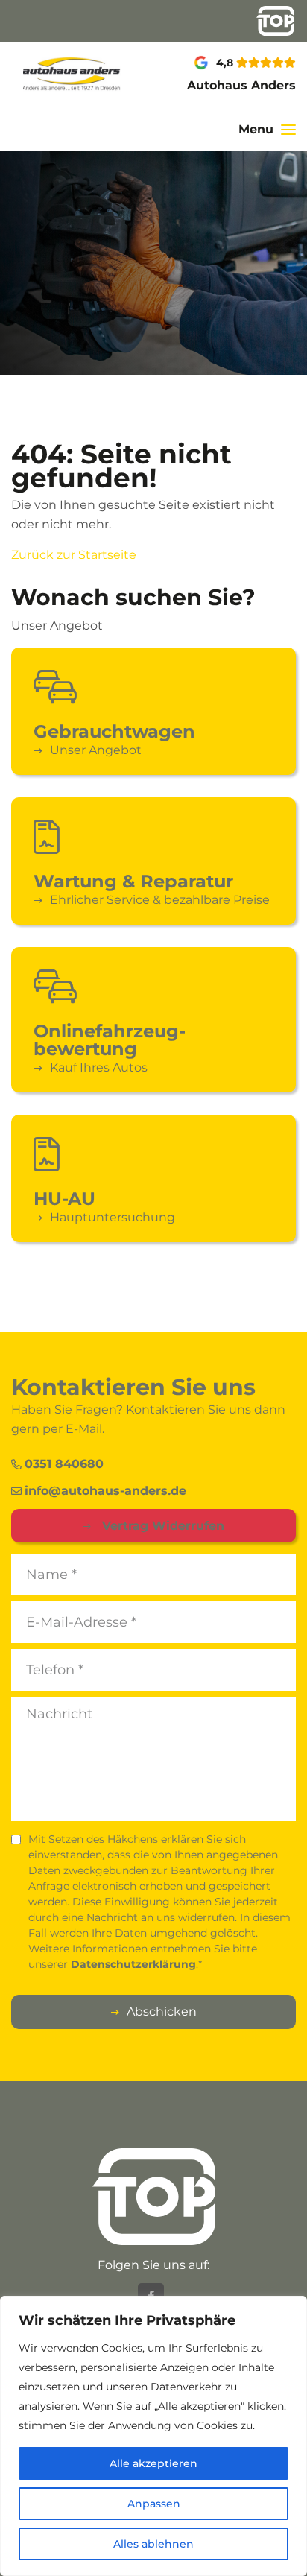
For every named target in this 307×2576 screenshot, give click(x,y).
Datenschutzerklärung (133, 1964)
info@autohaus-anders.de (105, 1491)
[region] (153, 2436)
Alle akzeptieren (153, 2463)
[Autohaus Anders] (51, 74)
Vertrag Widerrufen (161, 1526)
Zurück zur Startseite (74, 555)
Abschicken (162, 2012)
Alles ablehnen (153, 2544)
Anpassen (154, 2504)
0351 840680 (64, 1464)
